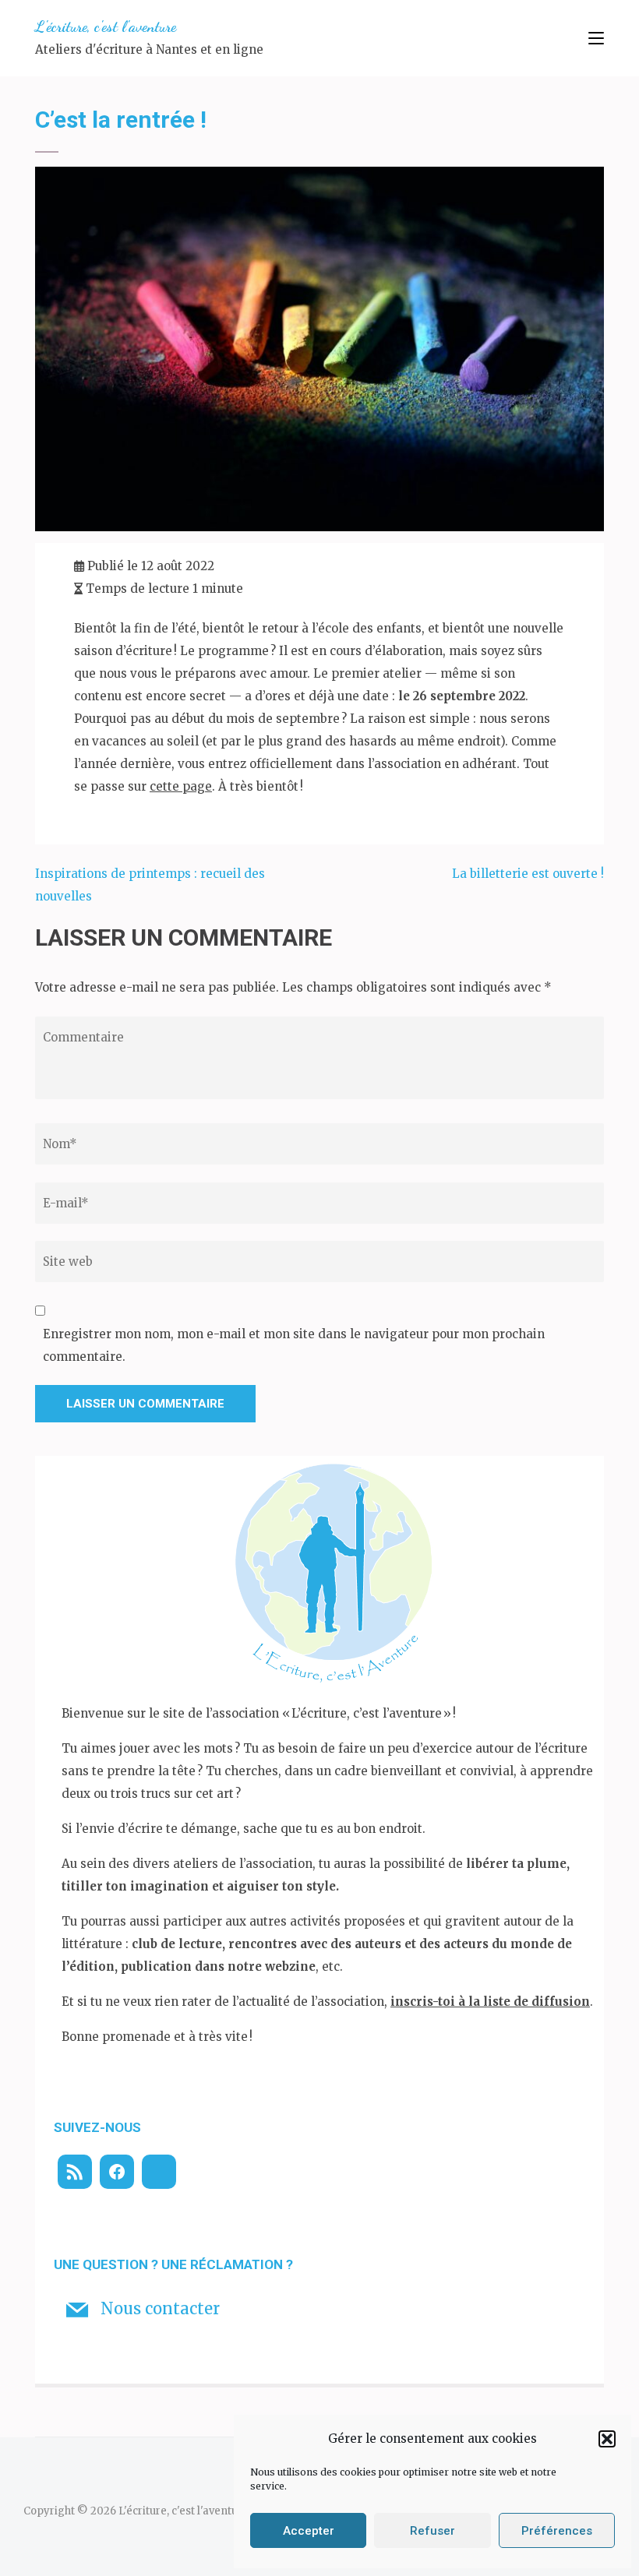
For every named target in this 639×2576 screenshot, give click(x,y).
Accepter (309, 2531)
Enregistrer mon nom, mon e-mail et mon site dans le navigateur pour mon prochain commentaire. (294, 1345)
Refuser (432, 2531)
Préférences (557, 2531)
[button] (607, 2439)
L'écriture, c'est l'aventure (106, 26)
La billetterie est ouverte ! (528, 874)
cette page (181, 786)
